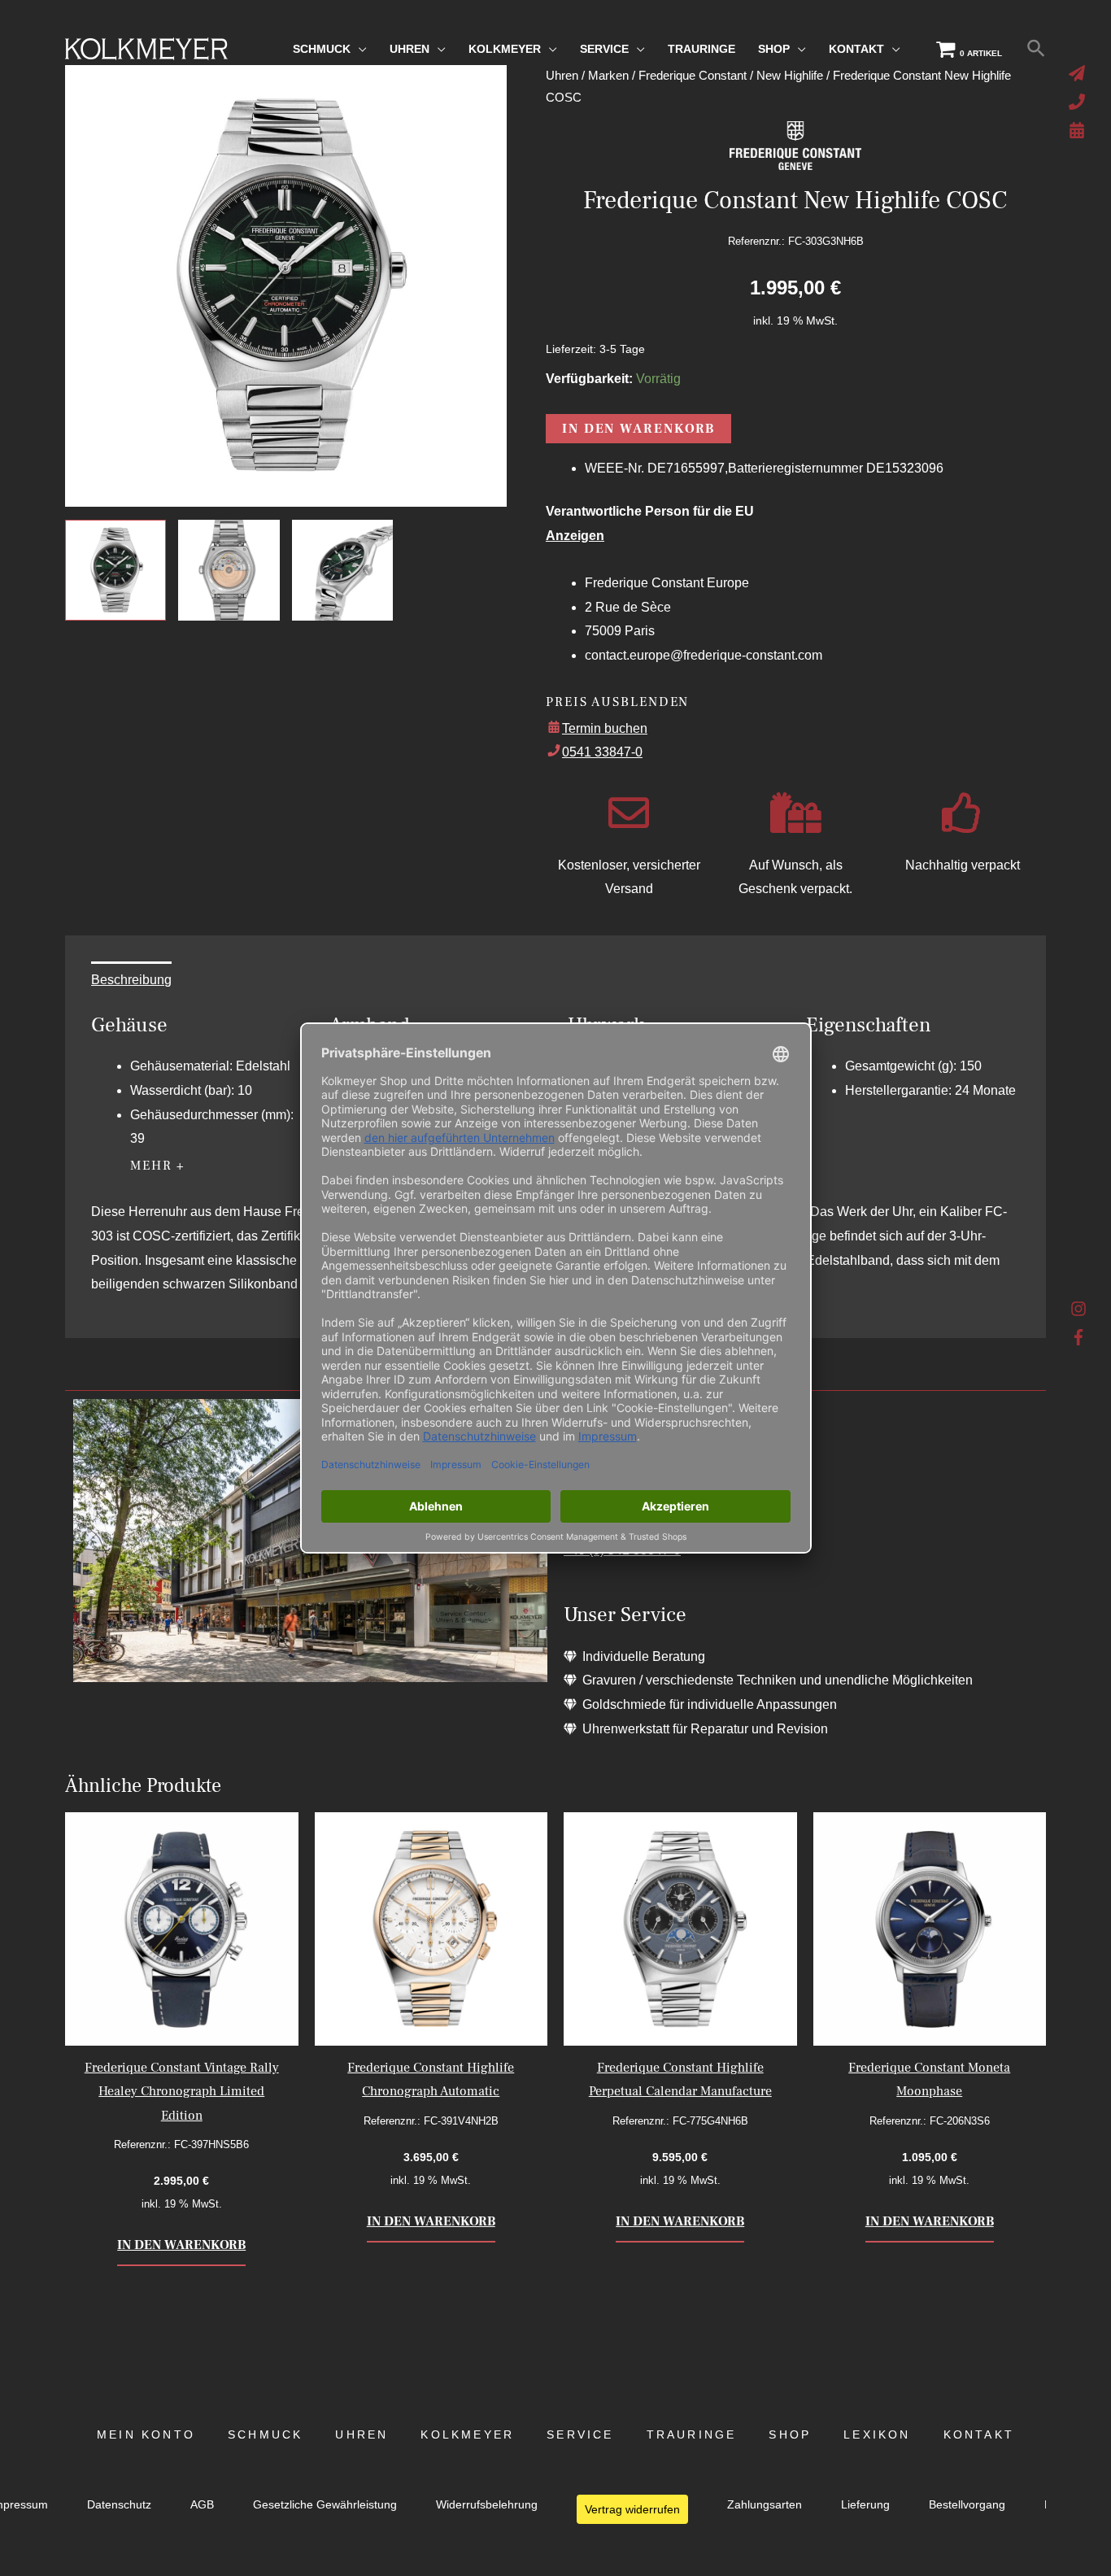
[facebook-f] (1079, 1337)
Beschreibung (131, 980)
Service (580, 2435)
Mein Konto (146, 2435)
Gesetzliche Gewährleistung (325, 2505)
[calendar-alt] (1079, 130)
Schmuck (265, 2435)
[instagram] (1079, 1313)
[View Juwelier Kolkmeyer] (229, 570)
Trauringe (692, 2435)
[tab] (131, 980)
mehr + (158, 1166)
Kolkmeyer (467, 2435)
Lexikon (877, 2435)
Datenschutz (119, 2505)
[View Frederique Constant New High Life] (115, 570)
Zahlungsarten (765, 2505)
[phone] (1079, 102)
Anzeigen (575, 536)
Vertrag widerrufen (632, 2509)
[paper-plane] (1079, 73)
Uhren (362, 2435)
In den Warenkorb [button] (181, 2245)
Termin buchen (605, 728)
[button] (1036, 49)
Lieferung (865, 2505)
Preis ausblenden (617, 702)
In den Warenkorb (638, 429)
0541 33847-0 (602, 752)
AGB (202, 2505)
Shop (790, 2435)
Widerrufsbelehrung (487, 2505)
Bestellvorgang (967, 2505)
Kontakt (979, 2435)
